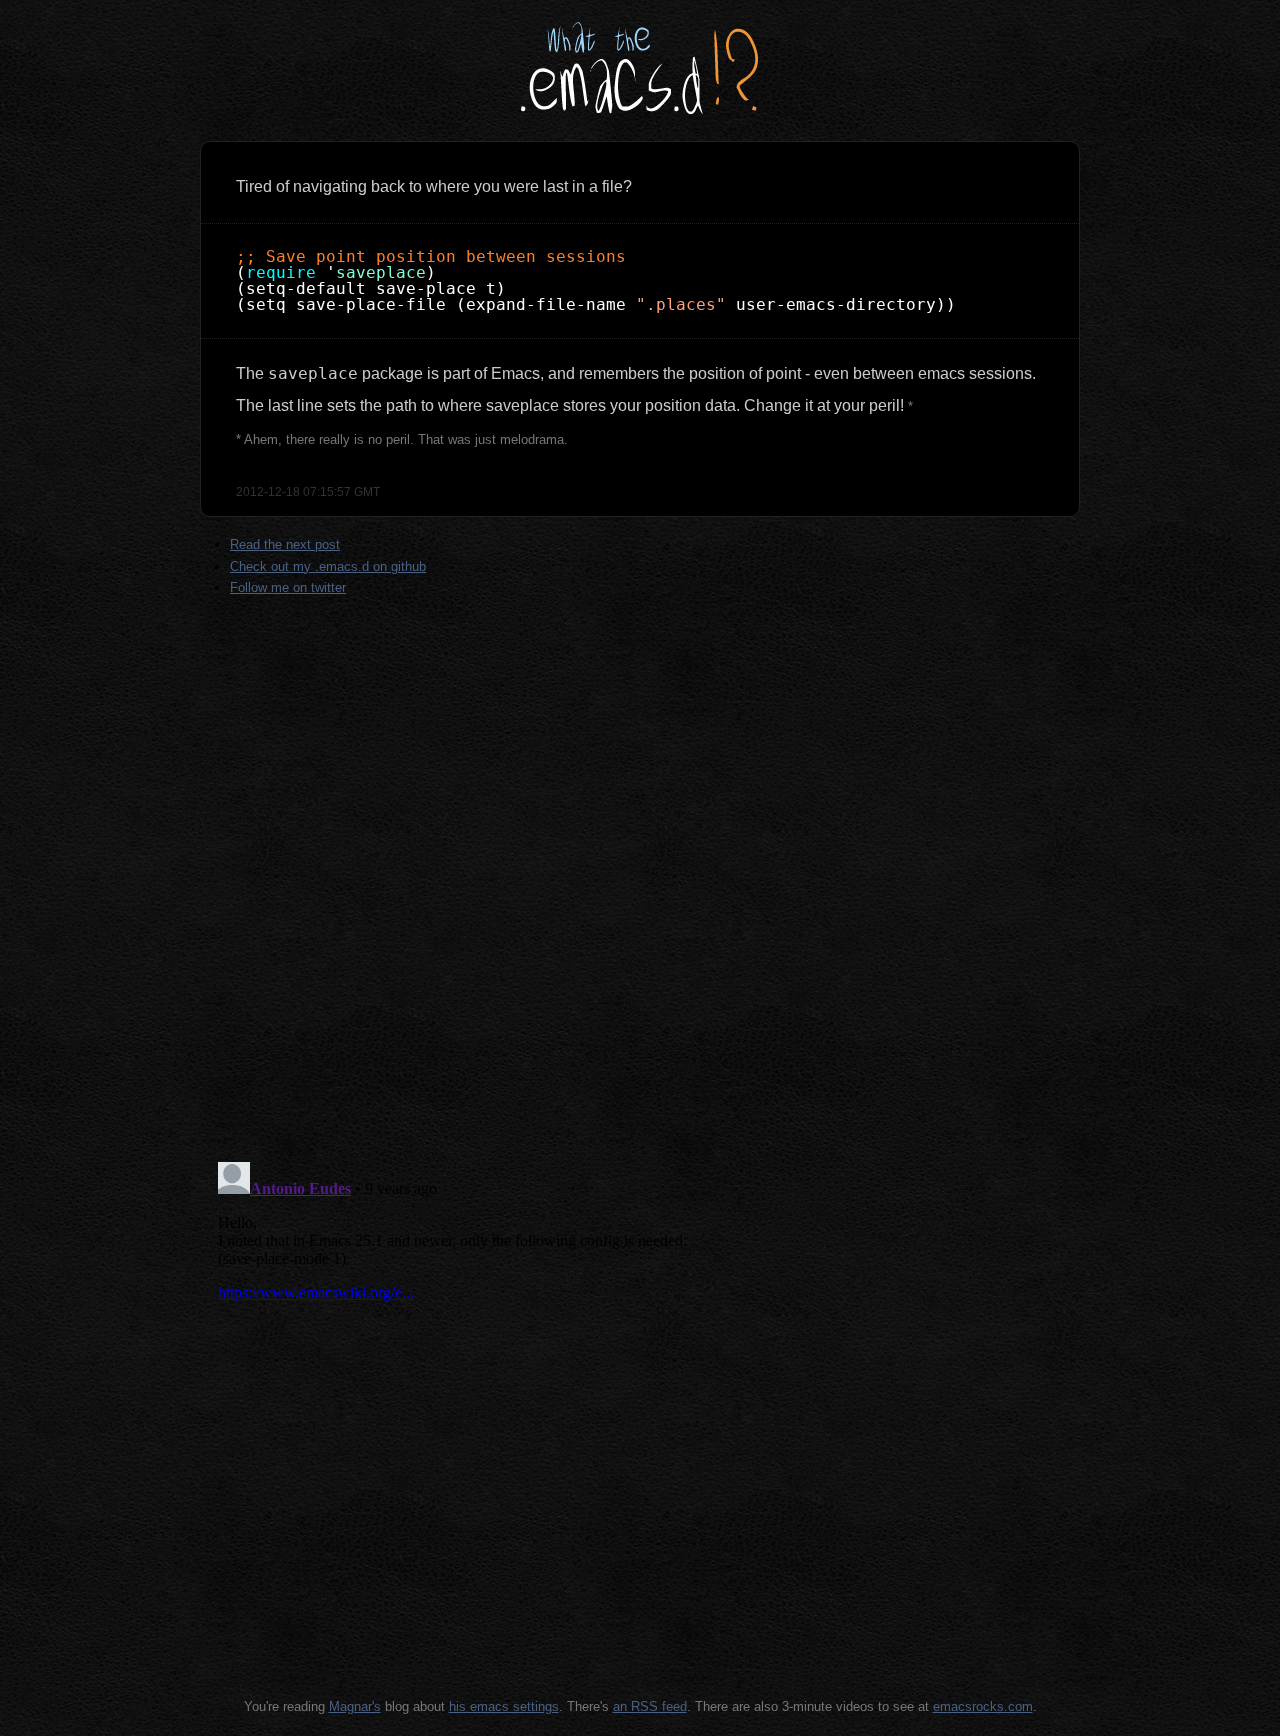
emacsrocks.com (983, 1706)
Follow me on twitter (288, 587)
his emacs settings (504, 1706)
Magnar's (355, 1706)
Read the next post (285, 544)
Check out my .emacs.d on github (328, 566)
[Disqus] (640, 887)
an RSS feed (650, 1706)
